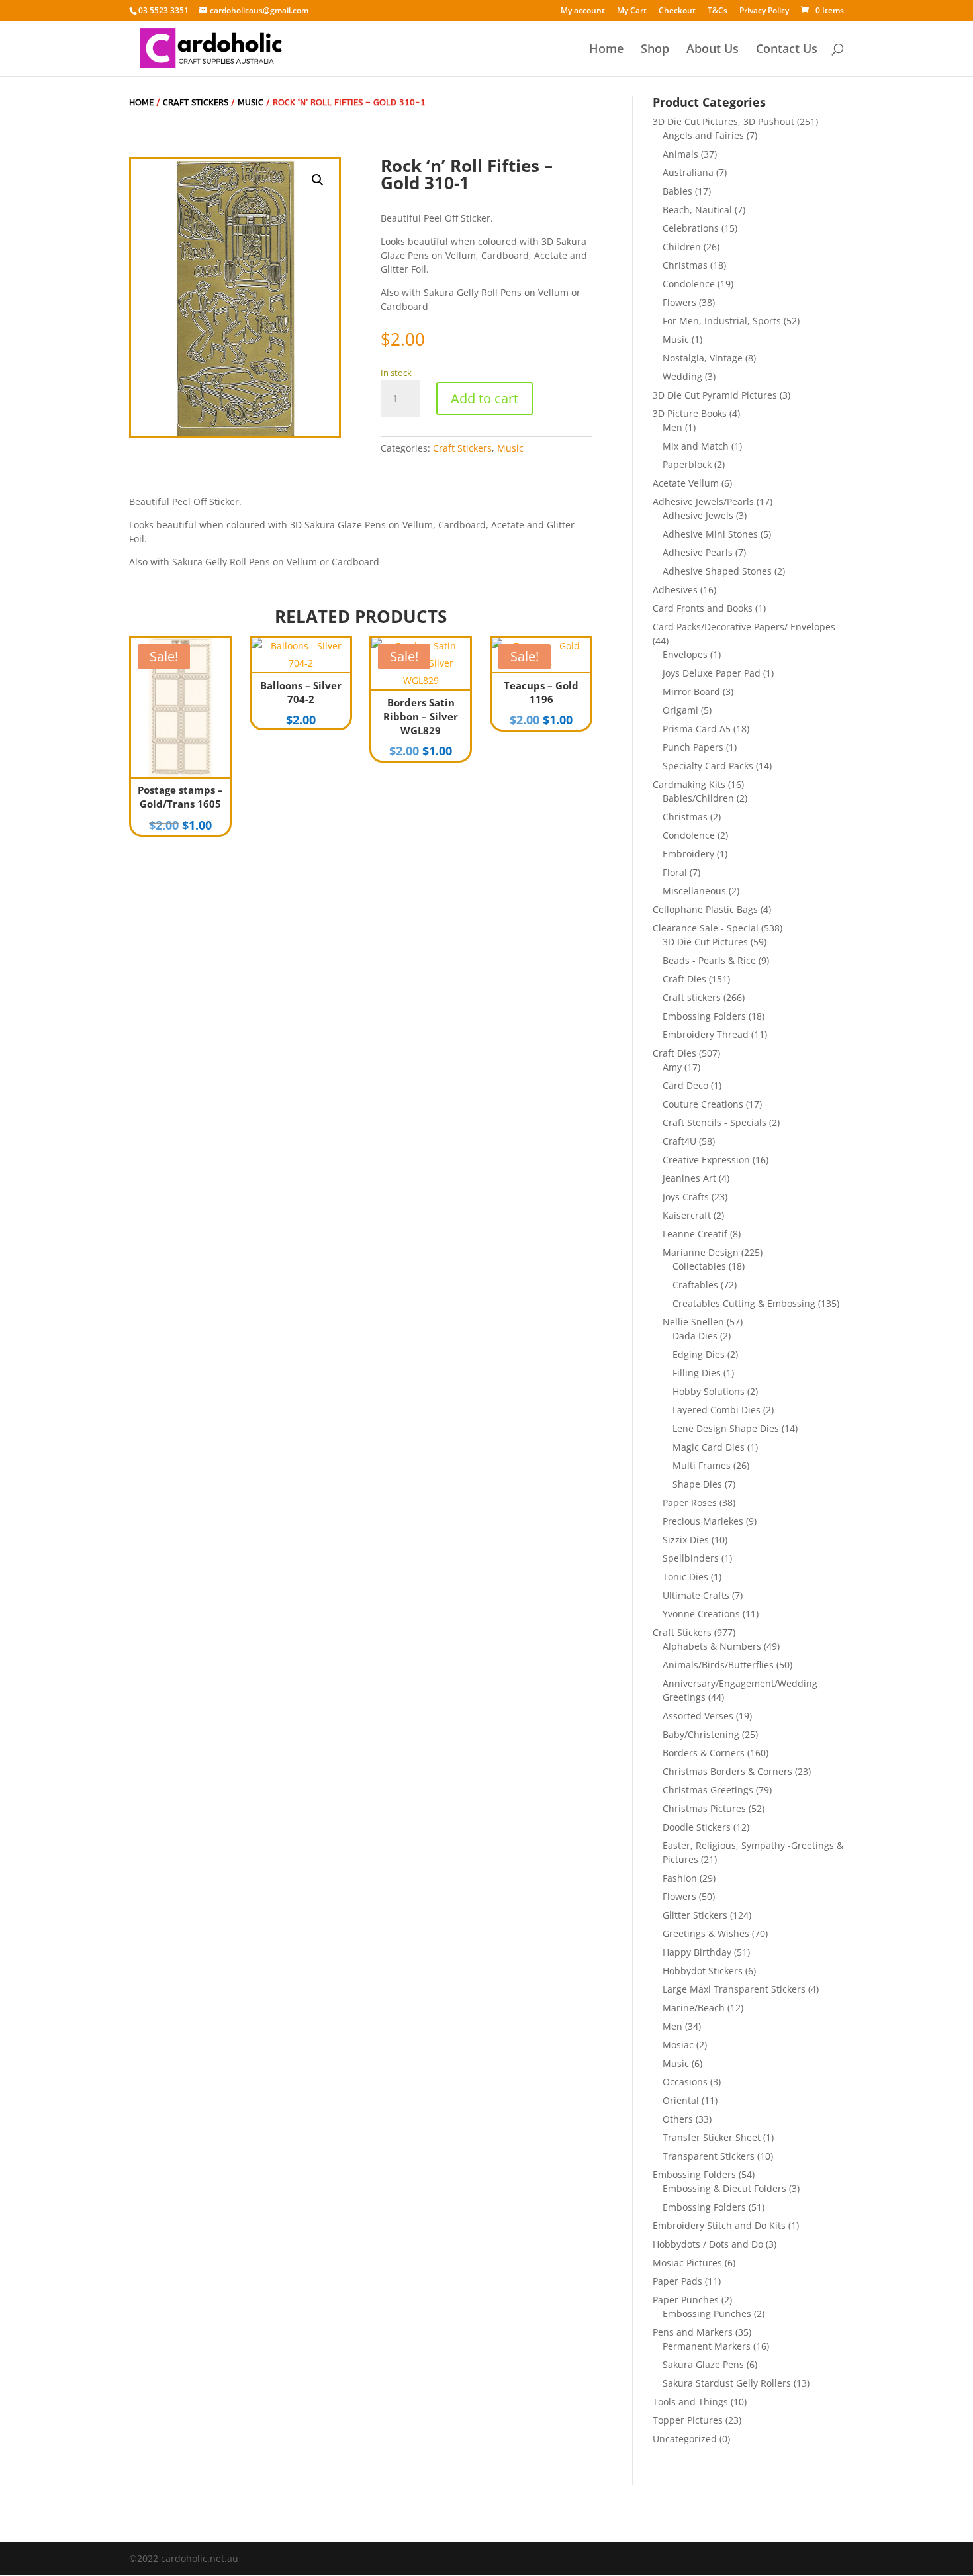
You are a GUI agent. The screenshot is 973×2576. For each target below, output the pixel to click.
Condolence (689, 284)
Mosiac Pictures (687, 2263)
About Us (713, 50)
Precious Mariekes (703, 1521)
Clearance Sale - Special (706, 928)
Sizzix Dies (686, 1540)
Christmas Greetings (708, 1790)
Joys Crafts (686, 1197)
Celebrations (691, 228)
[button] (318, 180)
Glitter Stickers (695, 1915)
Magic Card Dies (709, 1447)
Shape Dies (697, 1484)
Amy (672, 1067)
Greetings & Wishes (706, 1933)
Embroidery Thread (706, 1034)
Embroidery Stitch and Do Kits (719, 2225)
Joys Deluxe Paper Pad (712, 673)
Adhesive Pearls (698, 552)
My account (583, 11)
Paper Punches (686, 2300)
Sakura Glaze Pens (703, 2364)
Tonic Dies (685, 1577)
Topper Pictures (688, 2420)
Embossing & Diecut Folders (724, 2188)
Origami (680, 710)
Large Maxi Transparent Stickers (734, 1989)
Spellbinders (691, 1558)
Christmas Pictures (704, 1808)
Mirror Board (691, 692)
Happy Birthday (697, 1952)
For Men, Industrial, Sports (722, 321)
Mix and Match (696, 446)
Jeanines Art (689, 1178)
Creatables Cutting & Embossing (744, 1303)
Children (682, 247)
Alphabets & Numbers (712, 1646)
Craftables (695, 1285)
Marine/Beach (694, 2008)
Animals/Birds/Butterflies (718, 1665)
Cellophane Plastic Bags (705, 909)
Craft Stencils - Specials (715, 1122)
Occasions (685, 2082)
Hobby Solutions (709, 1391)
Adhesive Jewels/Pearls (703, 501)
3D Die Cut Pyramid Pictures (715, 395)
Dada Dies (695, 1336)
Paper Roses (690, 1503)
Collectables (699, 1266)
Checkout (677, 11)
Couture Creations (703, 1104)
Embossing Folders (704, 1016)
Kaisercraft (687, 1215)
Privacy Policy (764, 11)
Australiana (688, 172)
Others (678, 2119)
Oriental (681, 2100)
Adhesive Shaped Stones (717, 571)
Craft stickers (692, 997)
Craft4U (679, 1141)
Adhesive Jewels (698, 515)
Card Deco (685, 1085)
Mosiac (678, 2045)
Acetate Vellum (686, 483)
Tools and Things (690, 2402)
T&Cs (718, 11)
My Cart (632, 11)
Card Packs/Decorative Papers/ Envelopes (744, 627)
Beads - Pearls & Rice (709, 960)
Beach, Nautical (697, 210)
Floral (675, 872)
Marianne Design (701, 1252)
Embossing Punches (707, 2314)
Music (251, 102)
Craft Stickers (196, 102)
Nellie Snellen (693, 1322)
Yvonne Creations (701, 1614)
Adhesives (675, 590)
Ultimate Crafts (696, 1595)
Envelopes (685, 654)
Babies (677, 191)
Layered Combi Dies (717, 1410)
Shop (655, 50)
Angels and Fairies (703, 135)
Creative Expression (706, 1160)
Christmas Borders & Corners (727, 1771)
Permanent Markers (707, 2346)
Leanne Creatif (695, 1234)
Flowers (679, 302)
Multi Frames (702, 1465)
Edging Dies (699, 1354)
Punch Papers (693, 747)
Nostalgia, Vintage (703, 358)
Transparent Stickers (709, 2156)
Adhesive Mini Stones (710, 534)
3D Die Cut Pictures (705, 942)
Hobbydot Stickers (703, 1971)
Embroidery (688, 854)
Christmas (685, 265)
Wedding (682, 376)
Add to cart (485, 398)
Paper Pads (677, 2281)
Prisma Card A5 (697, 729)
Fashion (680, 1878)
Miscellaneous (694, 891)
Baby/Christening (701, 1734)
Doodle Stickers (697, 1827)
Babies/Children (698, 798)
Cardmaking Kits (689, 784)
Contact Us (787, 50)
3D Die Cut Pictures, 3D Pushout (723, 121)
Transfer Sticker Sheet (712, 2137)
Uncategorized (685, 2439)
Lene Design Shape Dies (726, 1428)
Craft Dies (684, 979)
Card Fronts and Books (703, 608)
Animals (680, 154)
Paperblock (687, 464)
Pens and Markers (693, 2332)
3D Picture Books (690, 413)
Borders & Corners (704, 1753)
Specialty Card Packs (708, 766)
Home (606, 50)
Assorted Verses (698, 1716)
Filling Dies (697, 1373)
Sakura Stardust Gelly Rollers (727, 2383)
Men (672, 427)
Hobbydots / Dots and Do (708, 2244)
